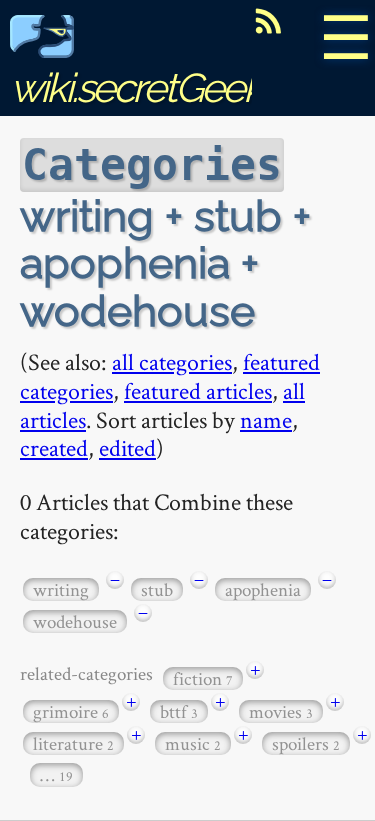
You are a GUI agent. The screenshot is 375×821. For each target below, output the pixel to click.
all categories (172, 361)
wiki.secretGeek (136, 87)
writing (61, 589)
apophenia (263, 589)
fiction (203, 678)
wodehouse (75, 621)
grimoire (71, 711)
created (54, 447)
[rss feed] (268, 21)
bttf (179, 711)
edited (127, 447)
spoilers (306, 743)
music (193, 743)
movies (281, 711)
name (266, 419)
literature (73, 743)
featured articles (198, 390)
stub (157, 589)
